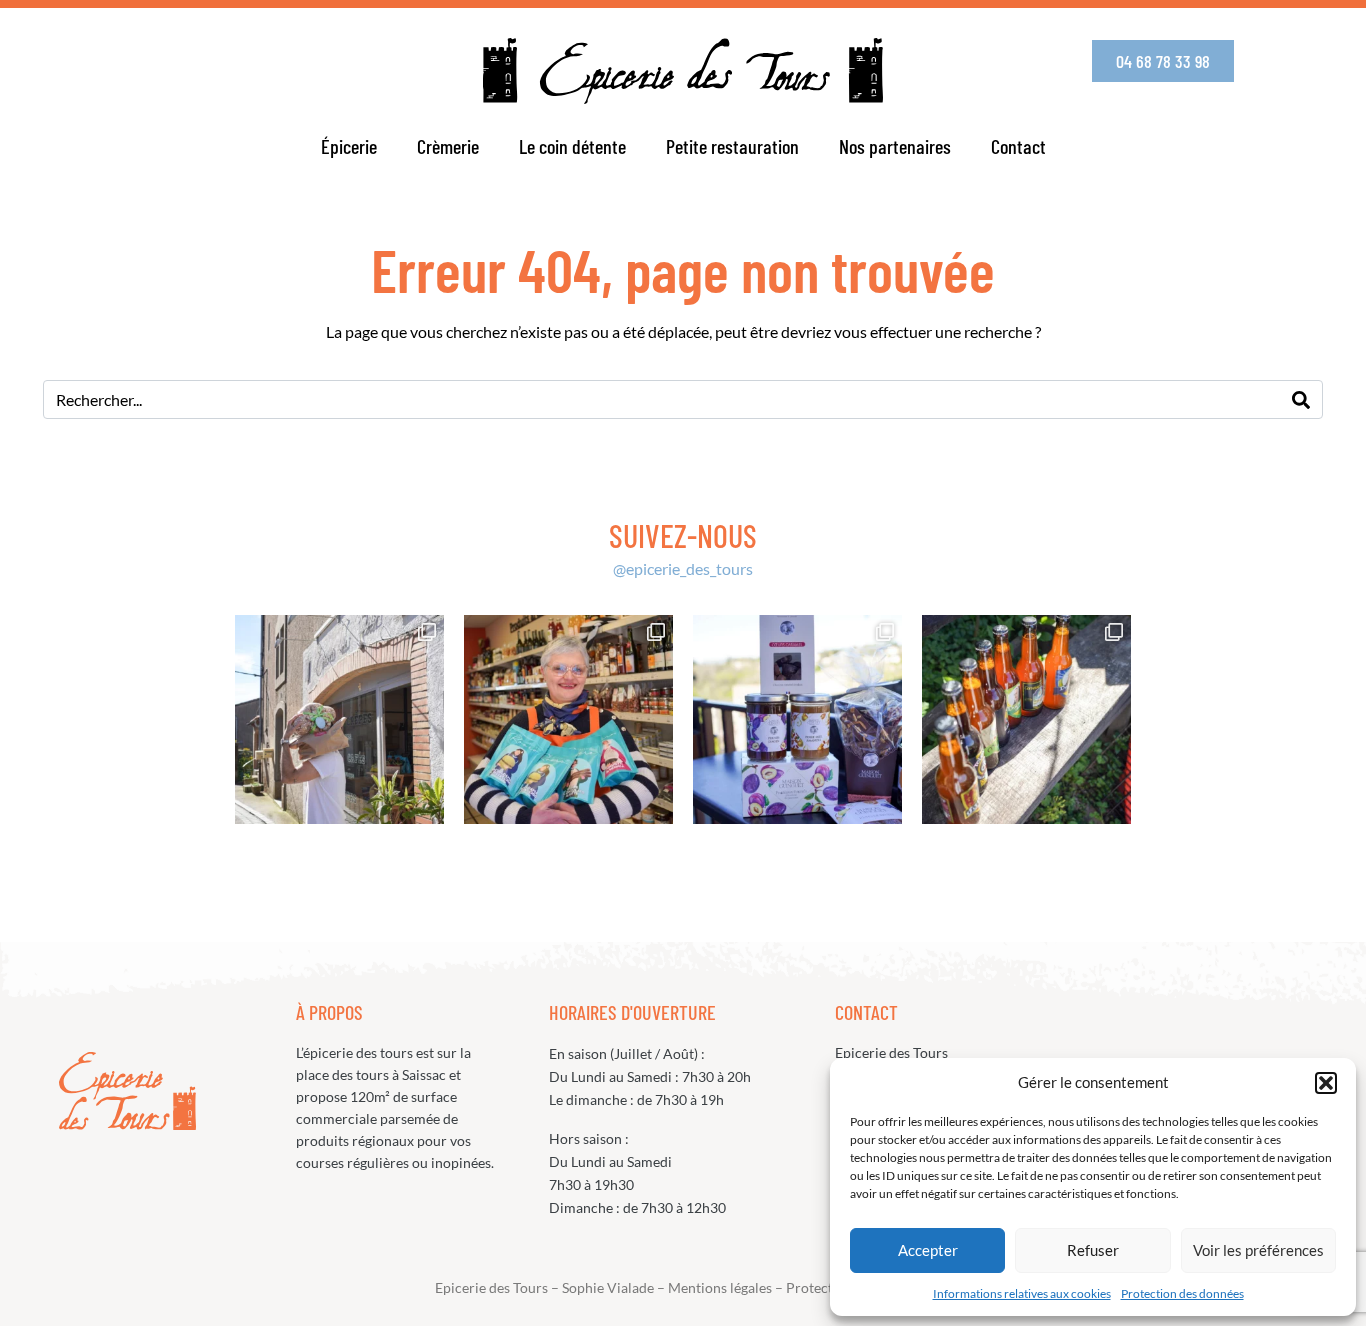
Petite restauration (732, 146)
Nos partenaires (895, 146)
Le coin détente (572, 146)
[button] (1326, 1083)
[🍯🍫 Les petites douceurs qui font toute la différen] (797, 719)
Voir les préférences (1258, 1250)
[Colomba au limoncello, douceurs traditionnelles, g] (339, 719)
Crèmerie (448, 146)
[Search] (1301, 399)
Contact (1018, 146)
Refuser (1093, 1250)
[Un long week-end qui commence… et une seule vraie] (1026, 719)
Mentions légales (720, 1287)
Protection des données (1182, 1293)
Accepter (928, 1250)
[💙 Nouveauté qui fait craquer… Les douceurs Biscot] (568, 719)
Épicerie (349, 146)
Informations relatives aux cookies (1022, 1293)
